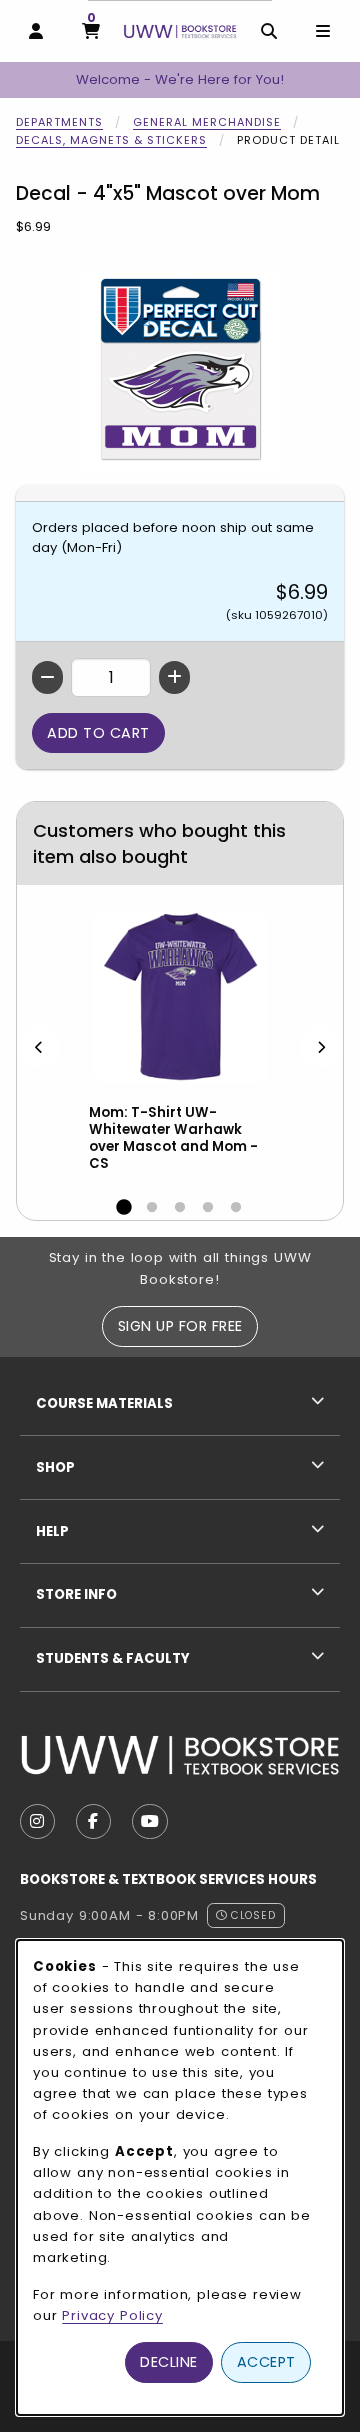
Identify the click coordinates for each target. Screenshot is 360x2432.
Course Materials (104, 1403)
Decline (169, 2362)
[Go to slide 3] (180, 1208)
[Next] (321, 1046)
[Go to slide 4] (208, 1208)
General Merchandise (207, 122)
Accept (266, 2362)
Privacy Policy (112, 2315)
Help (52, 1531)
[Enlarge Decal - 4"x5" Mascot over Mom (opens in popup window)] (180, 369)
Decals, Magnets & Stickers (111, 140)
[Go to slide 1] (124, 1208)
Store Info (76, 1594)
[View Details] (180, 996)
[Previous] (39, 1046)
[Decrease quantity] (47, 677)
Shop (55, 1467)
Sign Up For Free (180, 1326)
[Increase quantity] (174, 677)
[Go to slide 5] (236, 1208)
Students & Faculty (113, 1658)
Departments (59, 122)
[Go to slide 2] (152, 1208)
